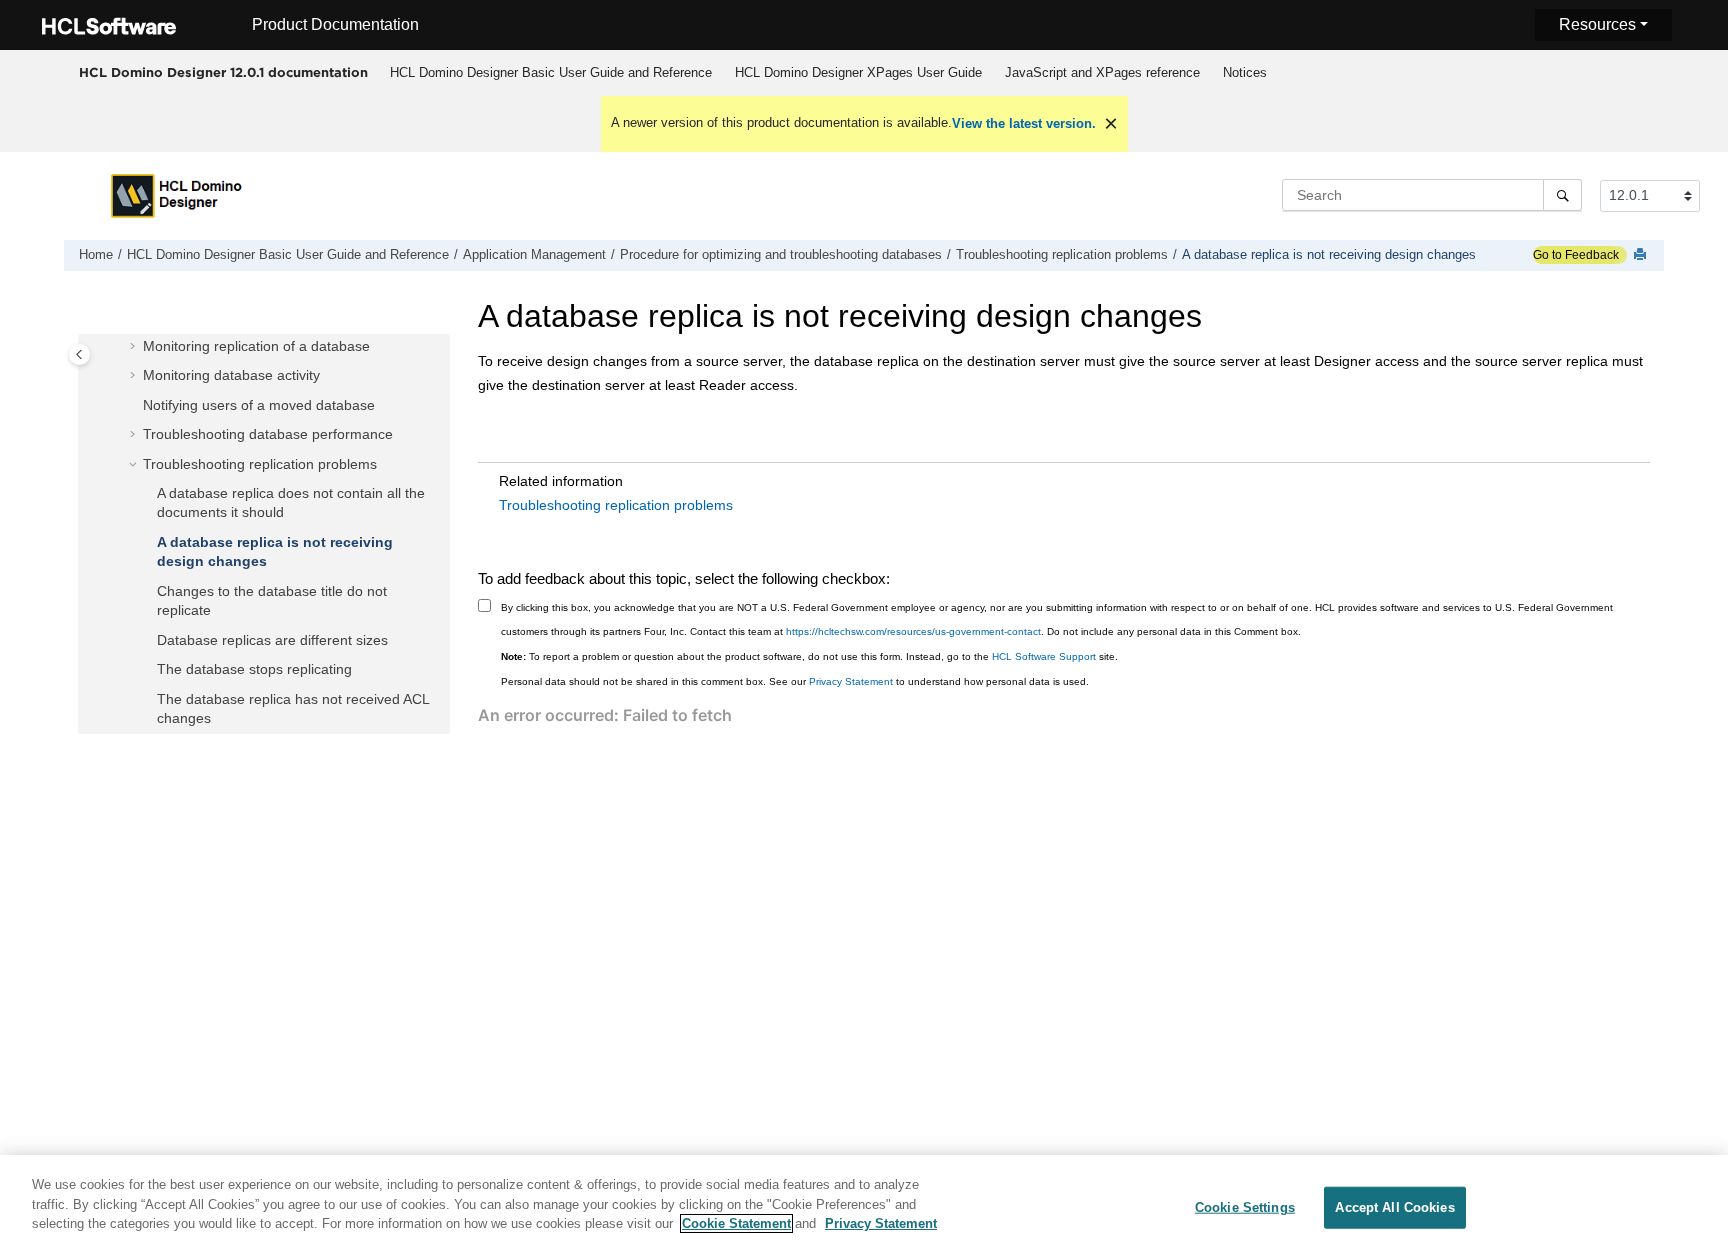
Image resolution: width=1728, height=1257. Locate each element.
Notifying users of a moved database (259, 405)
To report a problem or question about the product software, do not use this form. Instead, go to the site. (809, 656)
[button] (135, 347)
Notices (1245, 72)
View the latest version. (1024, 123)
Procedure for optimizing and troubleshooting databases (781, 255)
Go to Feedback (1576, 255)
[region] (864, 1206)
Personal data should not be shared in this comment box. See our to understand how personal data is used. (795, 681)
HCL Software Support (1044, 656)
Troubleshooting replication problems (1062, 255)
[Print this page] (1642, 255)
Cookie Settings (1245, 1207)
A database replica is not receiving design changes (1329, 255)
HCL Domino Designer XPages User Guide (858, 72)
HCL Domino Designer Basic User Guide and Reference (551, 72)
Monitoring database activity (231, 375)
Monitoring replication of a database (256, 346)
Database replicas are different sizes (272, 640)
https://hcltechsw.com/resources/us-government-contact (913, 631)
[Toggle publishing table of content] (79, 354)
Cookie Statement (736, 1223)
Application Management (534, 255)
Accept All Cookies (1394, 1207)
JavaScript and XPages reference (1102, 72)
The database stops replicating (254, 669)
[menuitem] (550, 73)
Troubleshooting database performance (268, 434)
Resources (1597, 24)
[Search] (1562, 195)
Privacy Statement (851, 681)
